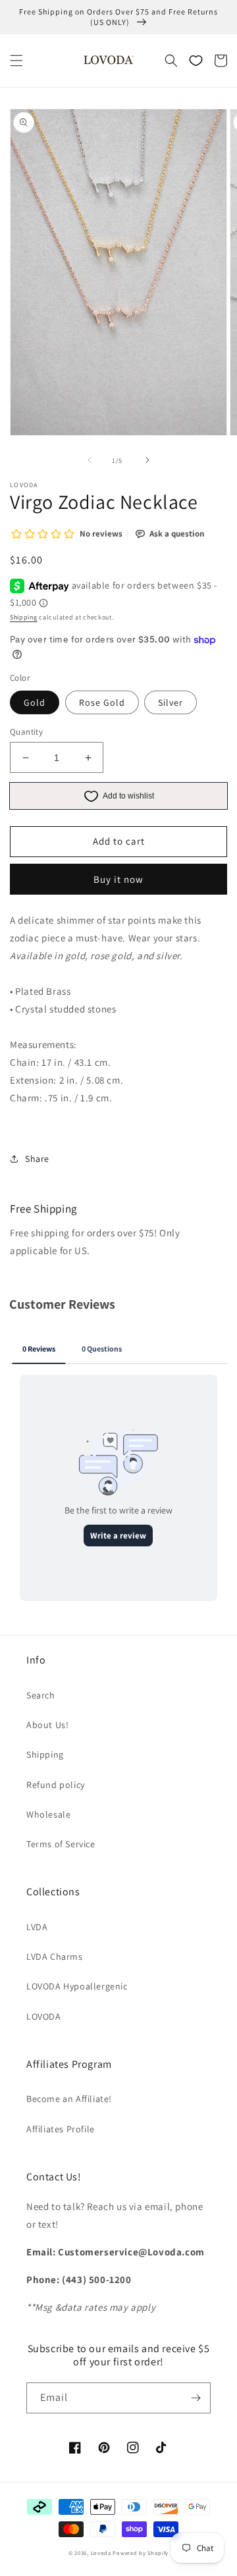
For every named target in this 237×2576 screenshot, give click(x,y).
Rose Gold (102, 702)
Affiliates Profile (61, 2129)
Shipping (24, 617)
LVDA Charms (55, 1957)
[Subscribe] (196, 2398)
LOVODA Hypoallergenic (77, 1986)
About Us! (47, 1725)
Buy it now (118, 879)
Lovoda (101, 2553)
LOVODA (44, 2016)
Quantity (26, 732)
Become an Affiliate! (69, 2099)
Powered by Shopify (141, 2553)
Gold (35, 702)
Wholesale (48, 1814)
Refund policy (56, 1785)
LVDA (37, 1927)
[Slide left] (90, 460)
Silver (171, 702)
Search (41, 1695)
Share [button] (37, 1159)
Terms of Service (61, 1844)
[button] (16, 61)
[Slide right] (147, 460)
